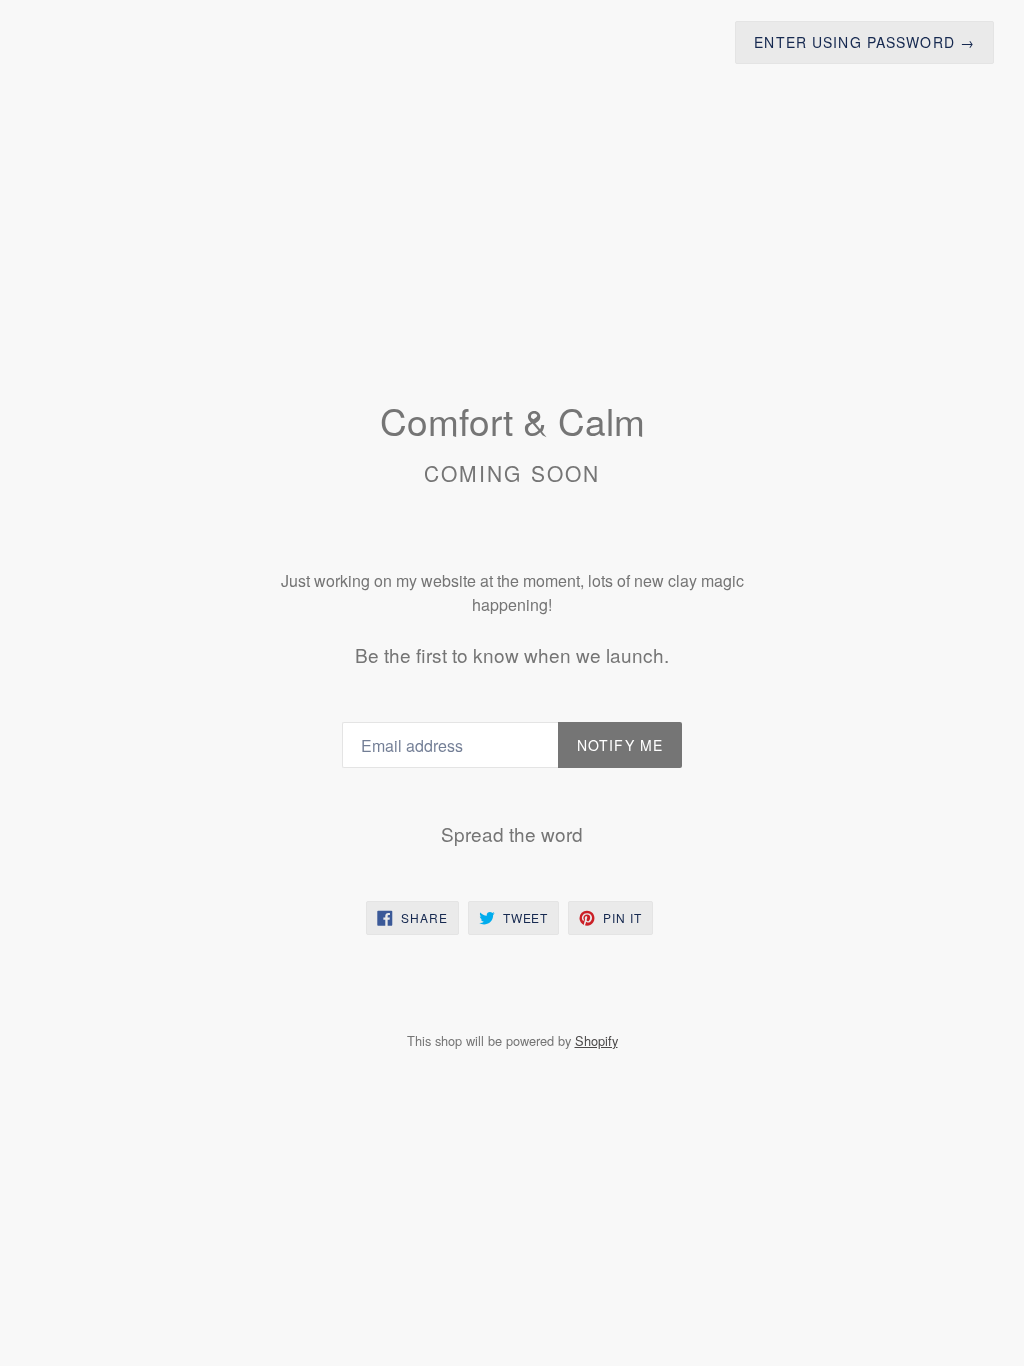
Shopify (596, 1040)
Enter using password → (864, 42)
